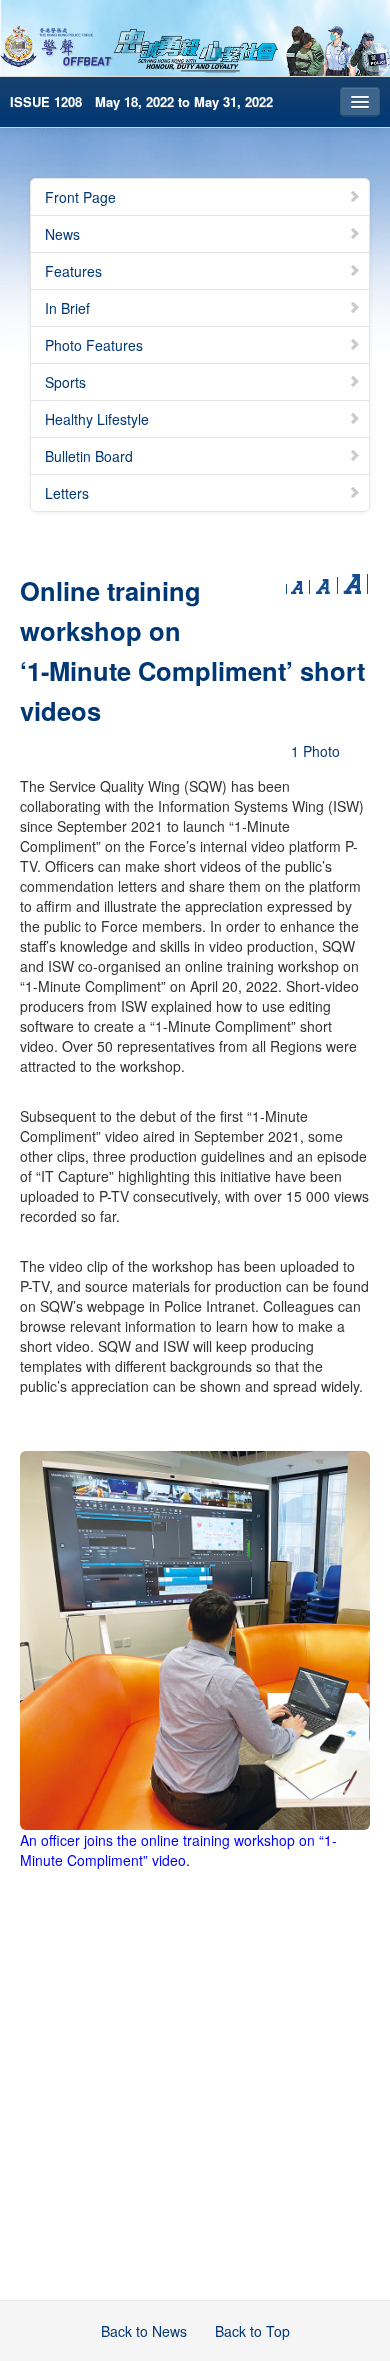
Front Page (80, 197)
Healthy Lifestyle (97, 419)
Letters (67, 493)
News (62, 234)
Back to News (144, 2331)
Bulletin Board (89, 456)
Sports (65, 382)
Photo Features (94, 345)
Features (73, 271)
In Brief (67, 308)
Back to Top (252, 2331)
